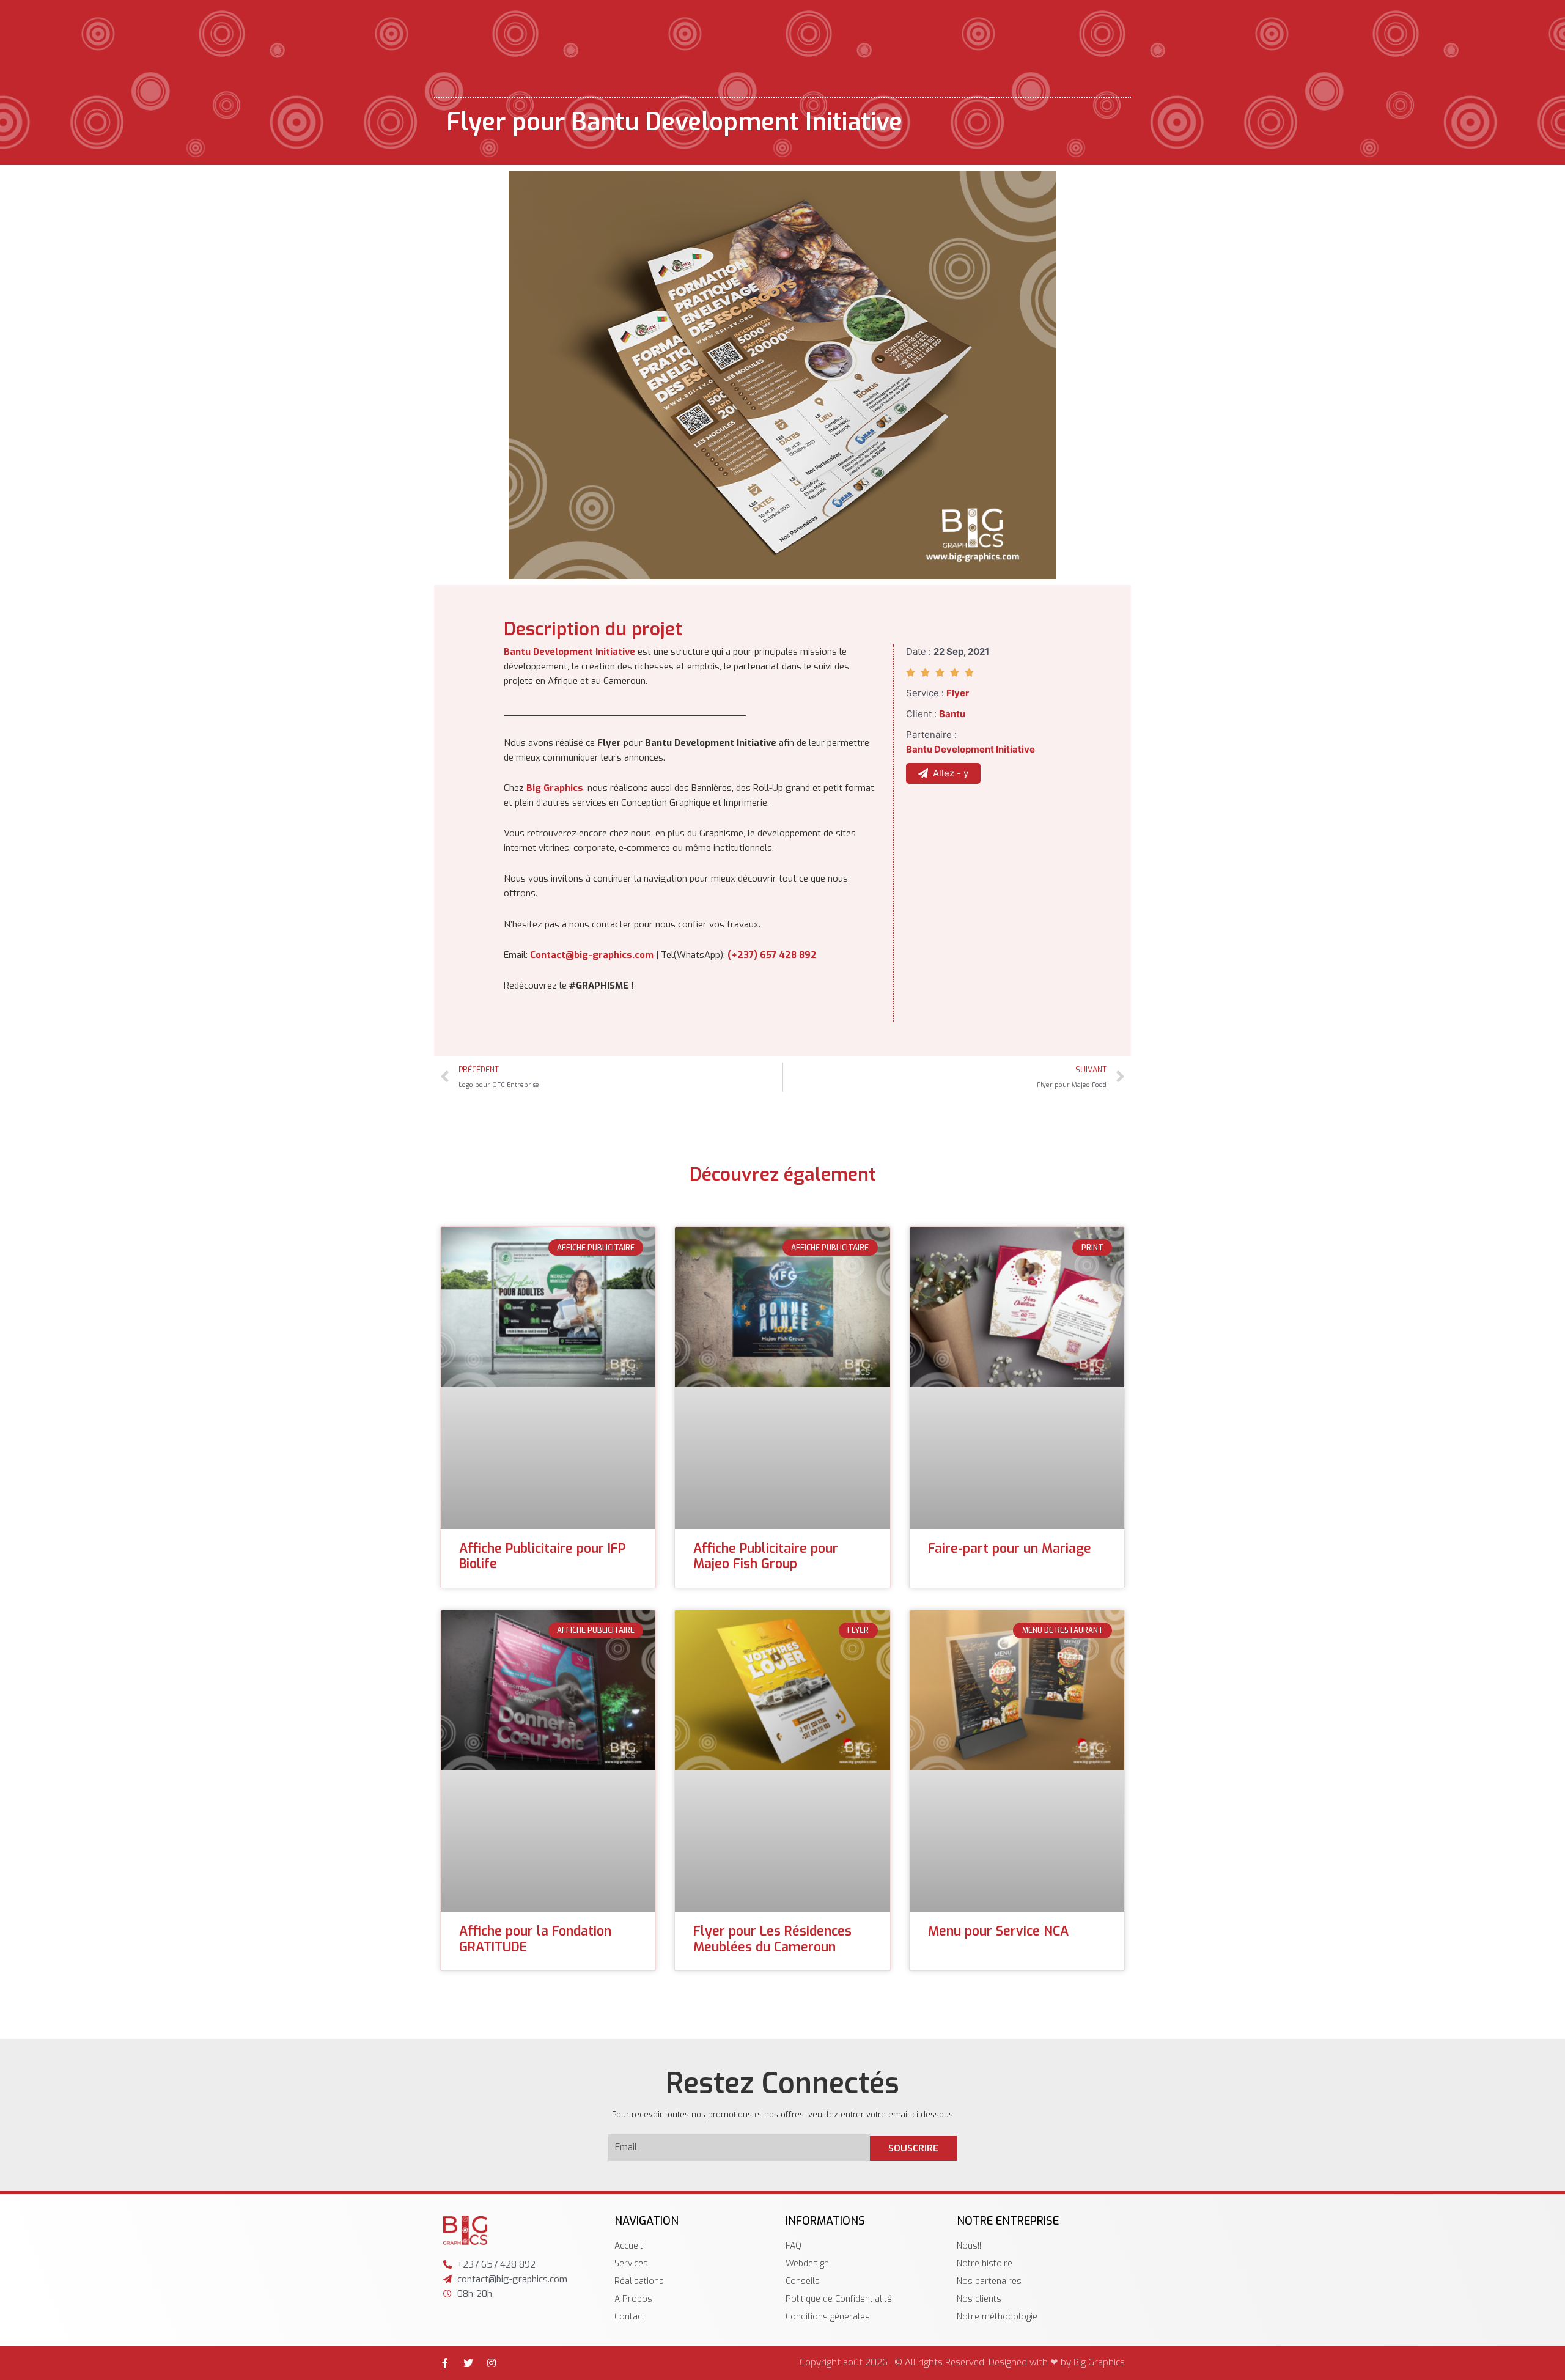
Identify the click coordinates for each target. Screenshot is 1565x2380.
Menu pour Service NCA (998, 1931)
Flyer (958, 693)
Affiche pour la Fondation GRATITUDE (535, 1939)
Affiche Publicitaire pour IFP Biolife (542, 1556)
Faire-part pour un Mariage (1010, 1549)
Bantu (952, 714)
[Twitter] (468, 2363)
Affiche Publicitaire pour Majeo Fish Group (766, 1556)
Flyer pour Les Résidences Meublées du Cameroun (772, 1939)
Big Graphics (555, 788)
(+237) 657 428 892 (772, 955)
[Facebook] (445, 2363)
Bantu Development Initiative (569, 652)
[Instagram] (492, 2363)
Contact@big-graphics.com (592, 955)
